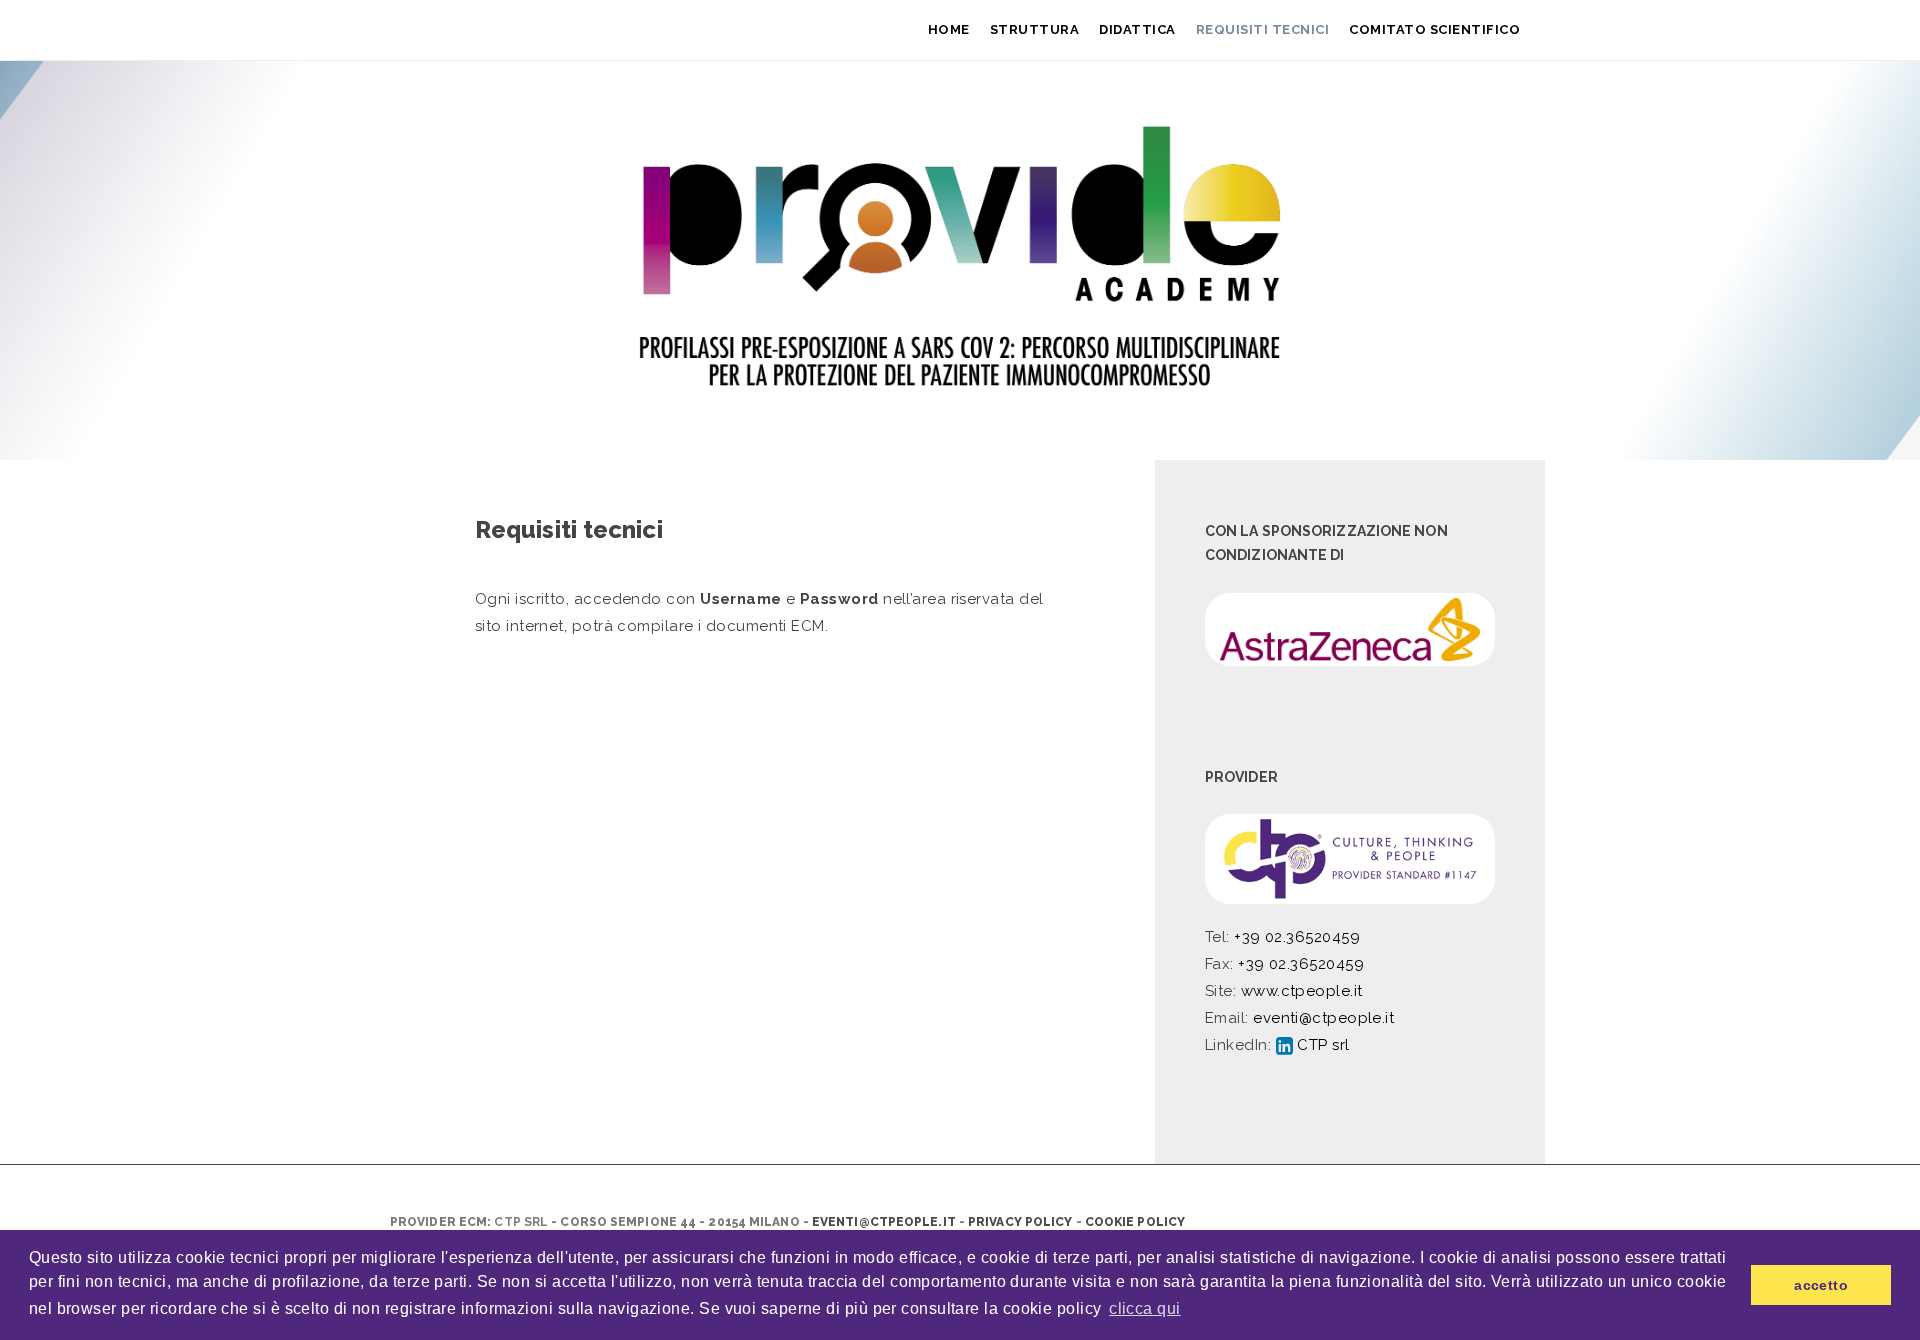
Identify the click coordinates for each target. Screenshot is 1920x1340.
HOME (949, 29)
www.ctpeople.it (1302, 991)
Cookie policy (1135, 1222)
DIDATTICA (1137, 29)
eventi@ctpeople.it (1323, 1018)
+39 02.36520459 (1297, 937)
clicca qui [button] (1145, 1308)
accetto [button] (1821, 1285)
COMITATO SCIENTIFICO (1434, 29)
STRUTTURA (1035, 29)
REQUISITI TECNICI (1263, 29)
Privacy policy (1020, 1222)
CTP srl (1321, 1045)
